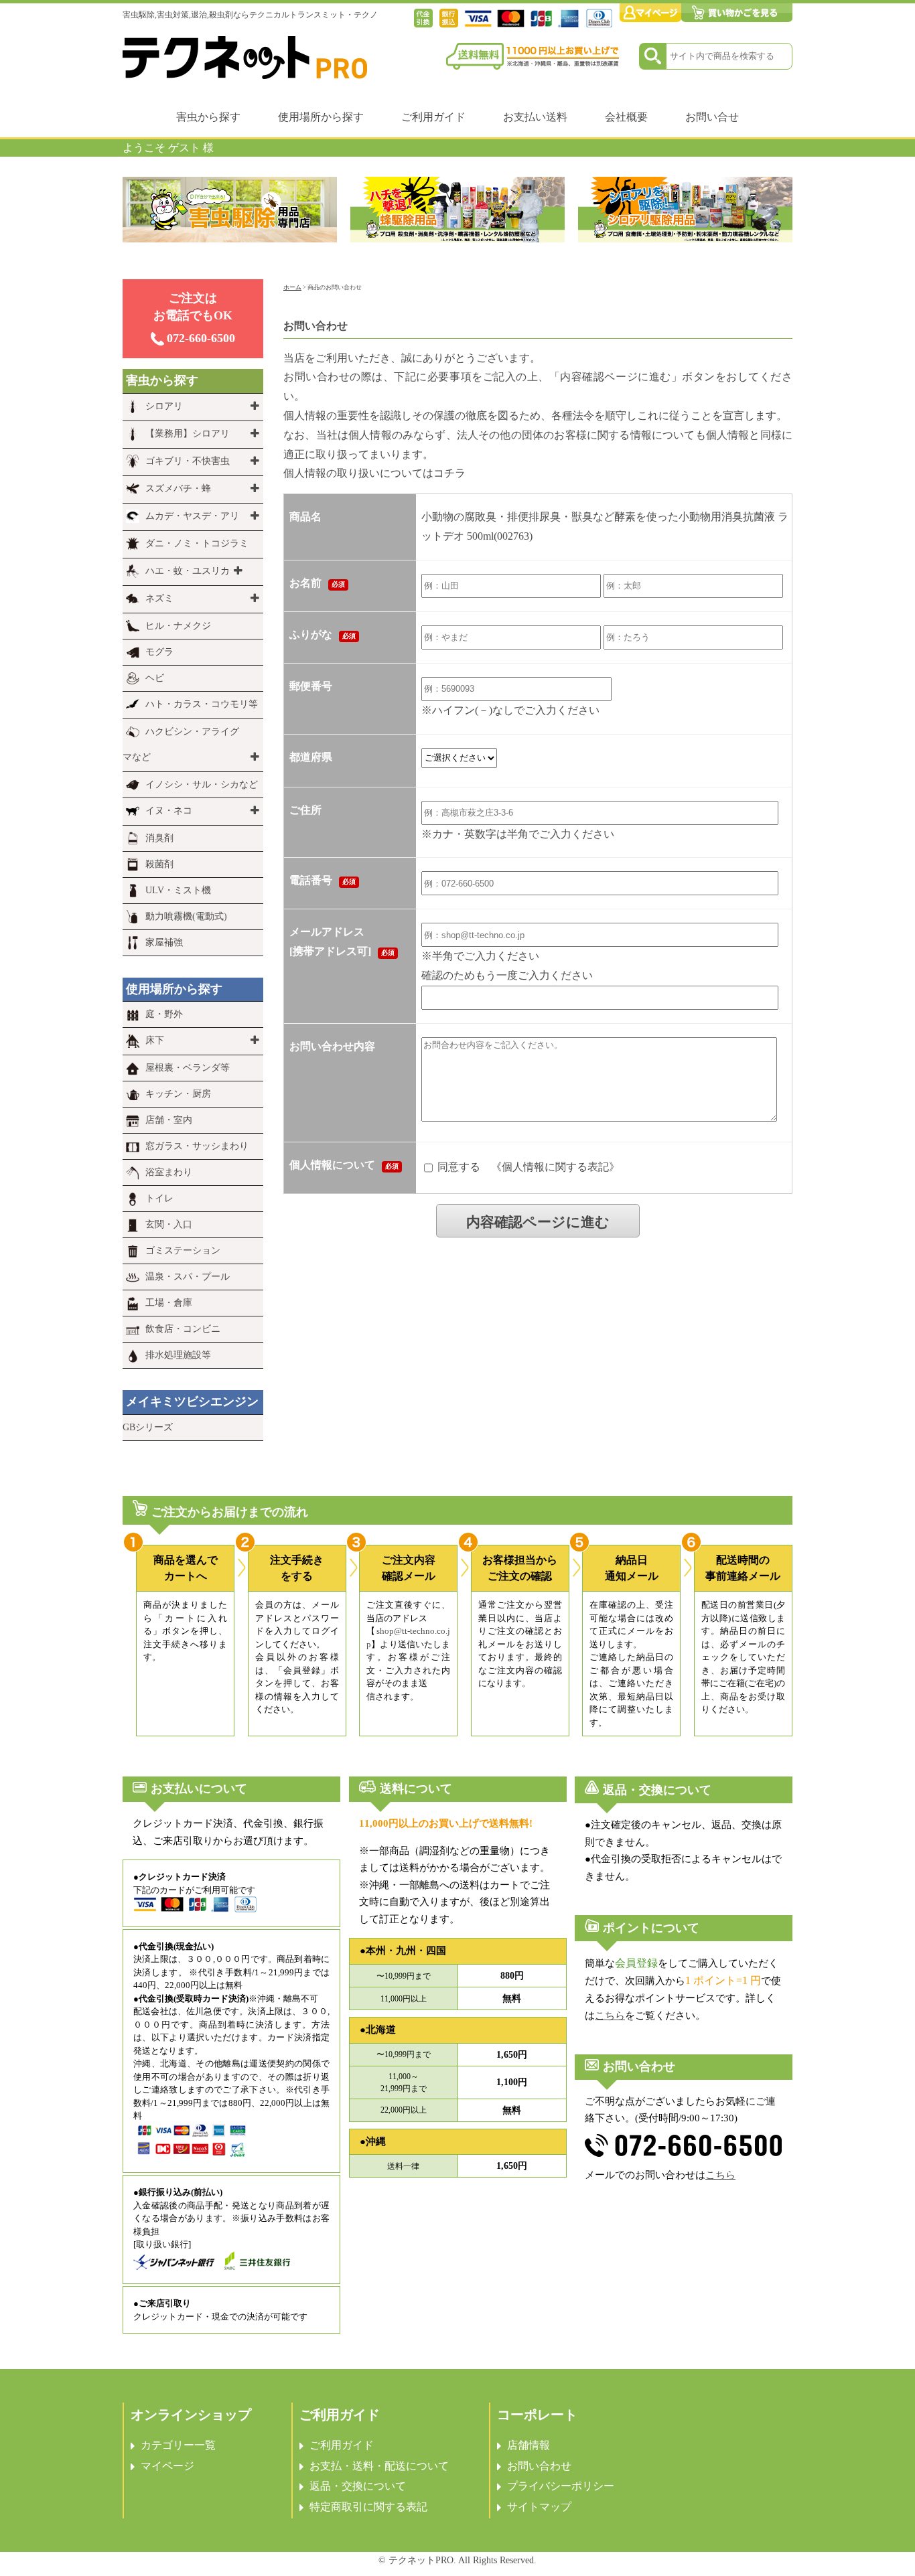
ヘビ (155, 678)
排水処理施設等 (178, 1355)
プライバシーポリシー (561, 2486)
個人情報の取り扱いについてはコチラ (374, 473)
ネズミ (159, 598)
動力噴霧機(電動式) (186, 916)
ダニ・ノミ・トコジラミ (197, 543)
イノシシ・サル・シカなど (202, 784)
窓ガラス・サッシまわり (197, 1146)
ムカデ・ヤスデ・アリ (192, 516)
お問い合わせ (539, 2466)
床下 (155, 1040)
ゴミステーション (183, 1251)
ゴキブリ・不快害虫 (188, 461)
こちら (610, 2016)
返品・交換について (358, 2486)
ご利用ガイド (433, 117)
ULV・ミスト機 (178, 890)
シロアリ (164, 406)
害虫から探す (208, 117)
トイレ (159, 1198)
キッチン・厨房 (178, 1094)
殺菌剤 (159, 864)
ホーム (292, 287)
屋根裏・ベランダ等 (188, 1068)
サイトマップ (539, 2507)
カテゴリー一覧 (178, 2445)
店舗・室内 (169, 1120)
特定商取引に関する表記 (368, 2507)
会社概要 (626, 117)
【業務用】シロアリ (188, 434)
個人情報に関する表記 (555, 1166)
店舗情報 (529, 2445)
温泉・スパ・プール (188, 1277)
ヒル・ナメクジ (178, 626)
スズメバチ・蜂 (178, 488)
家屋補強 (164, 942)
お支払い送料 (535, 117)
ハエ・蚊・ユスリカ (188, 571)
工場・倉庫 (169, 1303)
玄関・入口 (169, 1224)
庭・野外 (164, 1014)
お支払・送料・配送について (379, 2466)
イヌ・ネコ (169, 811)
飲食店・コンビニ (183, 1329)
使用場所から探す (321, 117)
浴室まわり (169, 1172)
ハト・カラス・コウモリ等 (202, 704)
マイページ (167, 2466)
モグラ (159, 652)
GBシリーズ (148, 1427)
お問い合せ (712, 117)
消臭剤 (159, 838)
